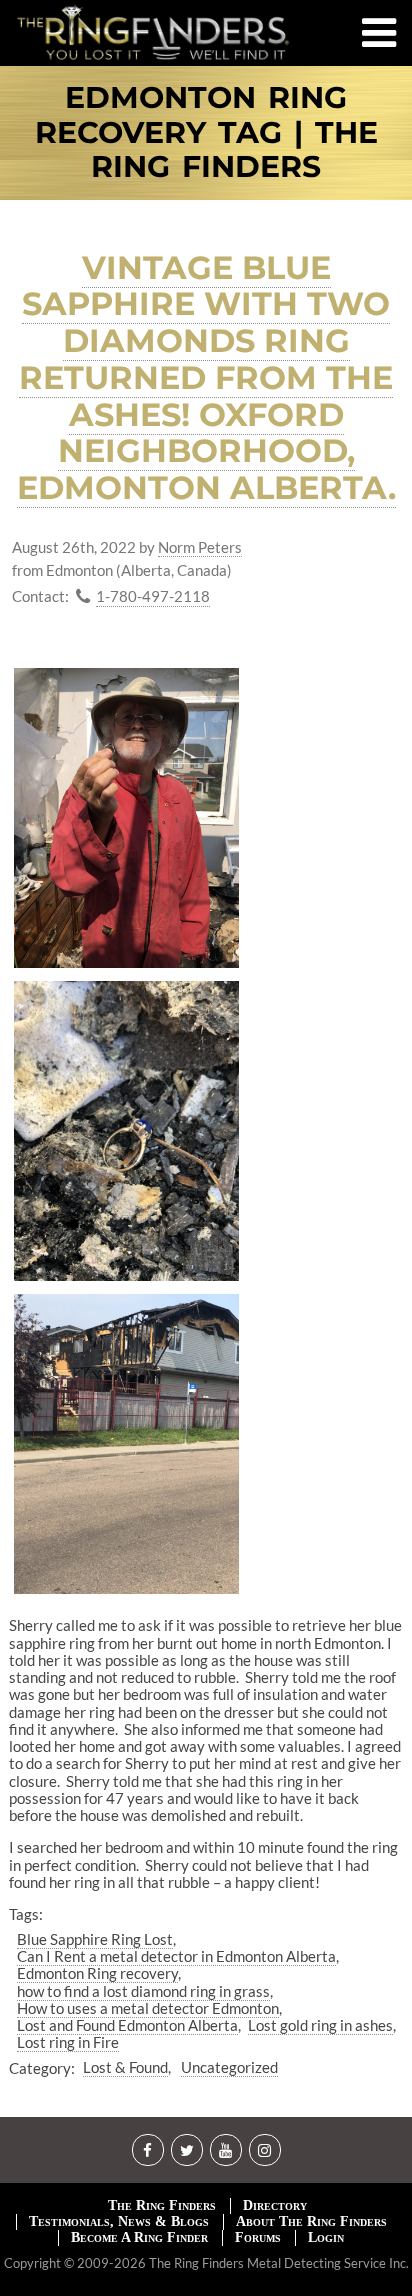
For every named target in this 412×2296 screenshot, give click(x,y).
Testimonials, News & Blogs (119, 2221)
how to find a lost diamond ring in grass (143, 1991)
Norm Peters (200, 547)
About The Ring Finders (311, 2221)
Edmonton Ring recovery (97, 1973)
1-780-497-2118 (153, 596)
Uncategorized (229, 2067)
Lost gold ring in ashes (320, 2025)
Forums (258, 2237)
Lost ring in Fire (68, 2042)
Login (326, 2237)
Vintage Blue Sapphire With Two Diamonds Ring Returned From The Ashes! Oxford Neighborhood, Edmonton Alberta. (206, 378)
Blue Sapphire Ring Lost (95, 1939)
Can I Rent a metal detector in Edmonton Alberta (176, 1956)
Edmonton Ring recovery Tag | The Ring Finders (206, 133)
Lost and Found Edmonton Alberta (127, 2025)
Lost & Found (125, 2067)
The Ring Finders (162, 2205)
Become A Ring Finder (139, 2237)
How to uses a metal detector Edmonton (148, 2008)
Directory (275, 2205)
